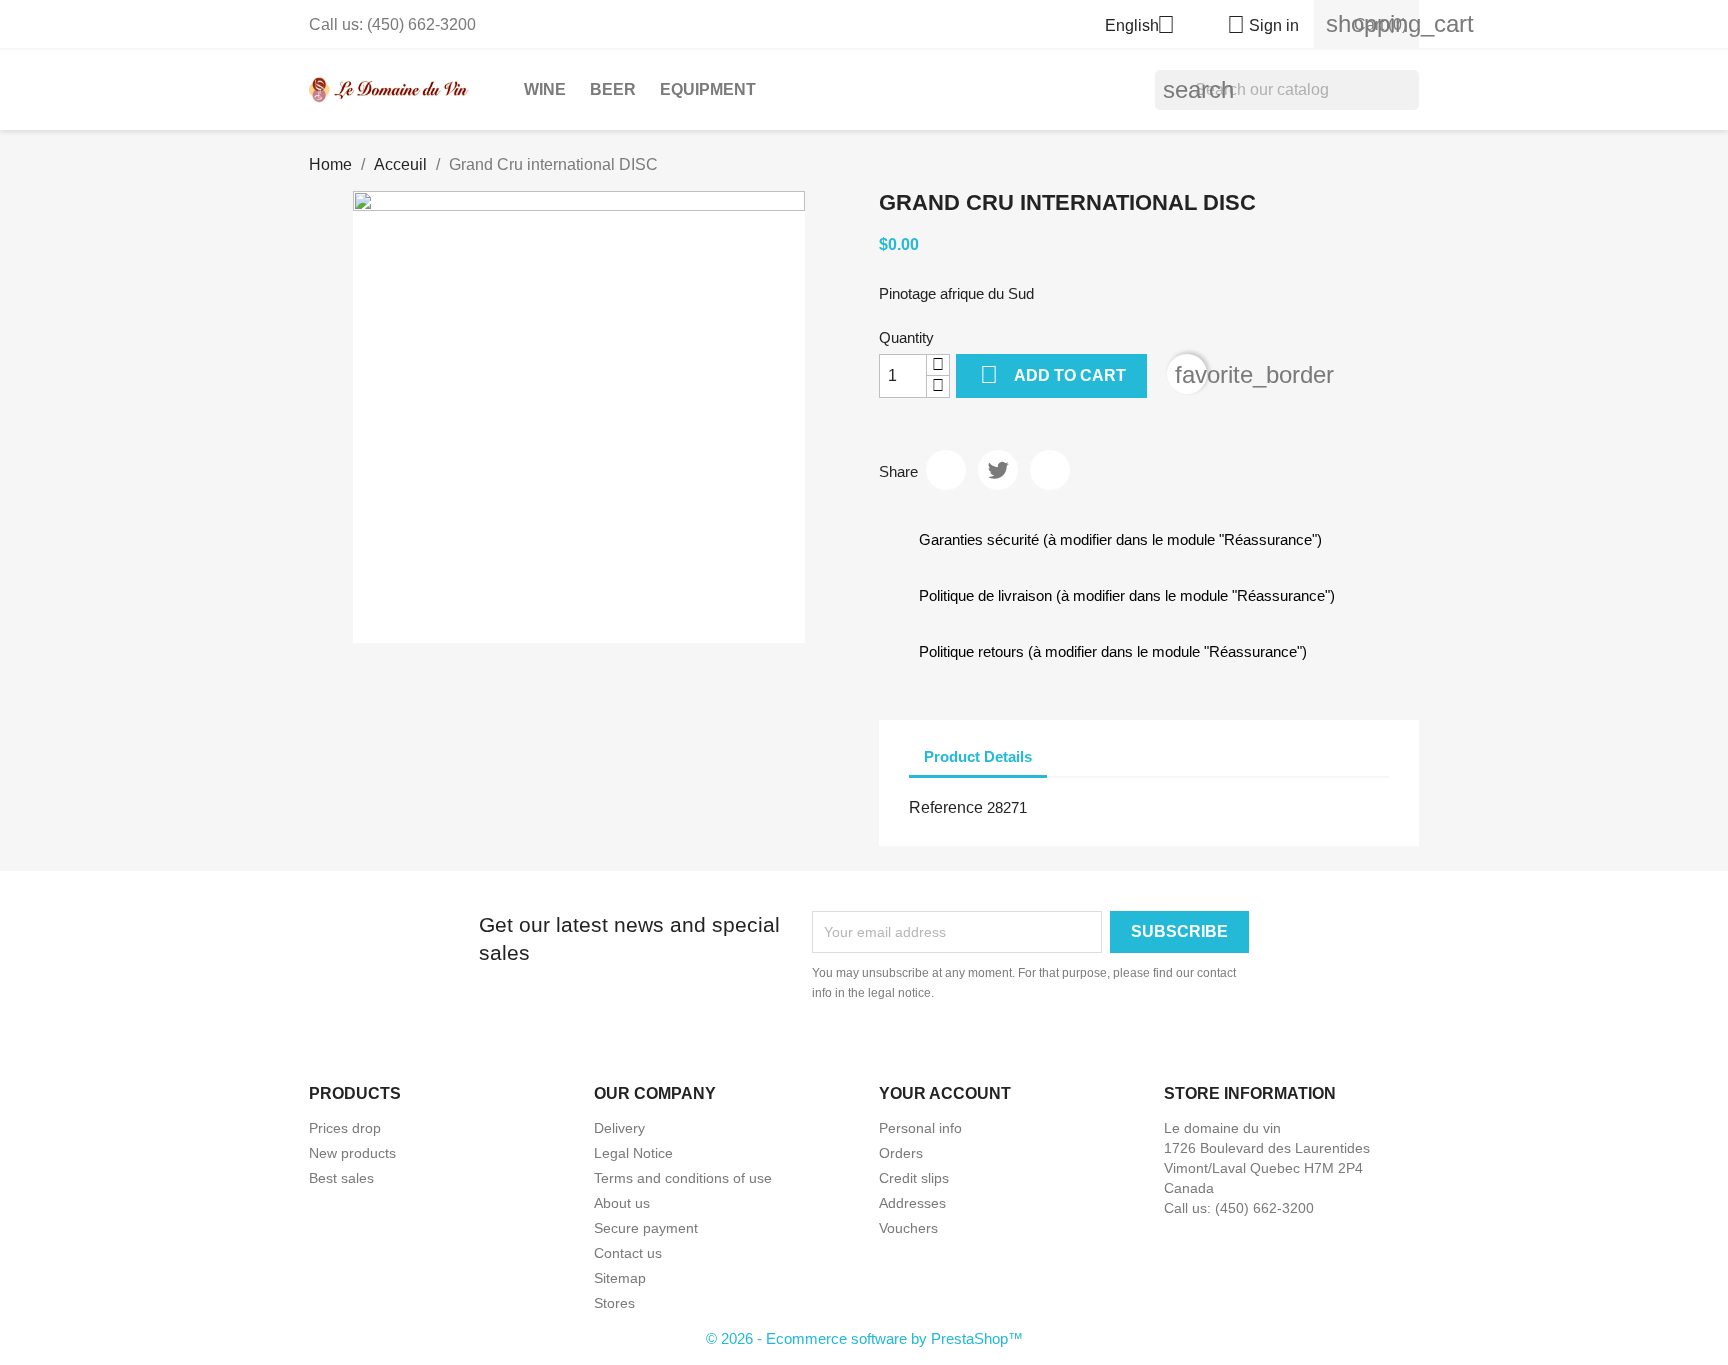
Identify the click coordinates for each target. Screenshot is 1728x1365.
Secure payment (646, 1228)
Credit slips (914, 1178)
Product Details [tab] (978, 756)
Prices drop (345, 1128)
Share (946, 470)
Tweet (998, 470)
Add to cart (1053, 374)
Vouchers (908, 1228)
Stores (614, 1303)
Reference (946, 807)
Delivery (619, 1128)
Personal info (920, 1128)
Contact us (628, 1253)
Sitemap (620, 1278)
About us (622, 1203)
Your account (945, 1093)
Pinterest (1050, 470)
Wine (545, 89)
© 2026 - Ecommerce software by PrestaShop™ (864, 1338)
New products (352, 1153)
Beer (613, 89)
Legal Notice (633, 1153)
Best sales (341, 1178)
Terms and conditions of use (683, 1178)
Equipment (708, 89)
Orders (901, 1153)
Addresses (912, 1203)
